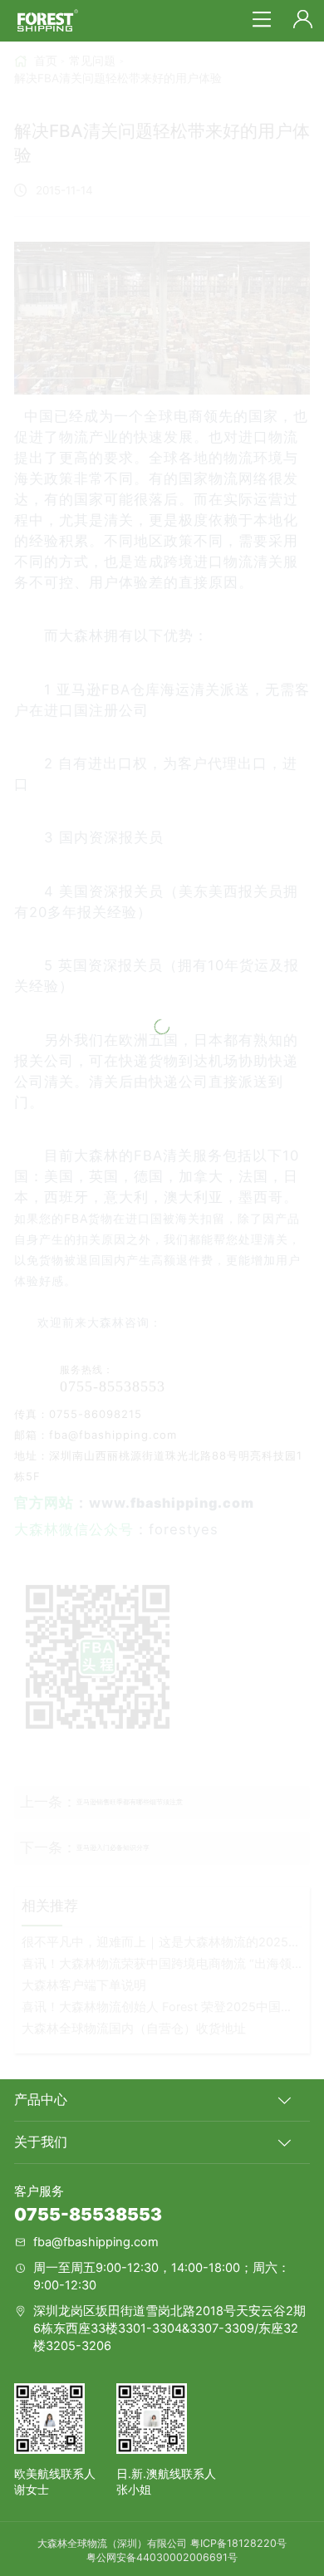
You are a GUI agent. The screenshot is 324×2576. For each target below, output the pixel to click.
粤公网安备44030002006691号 (162, 2557)
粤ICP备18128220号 (238, 2543)
